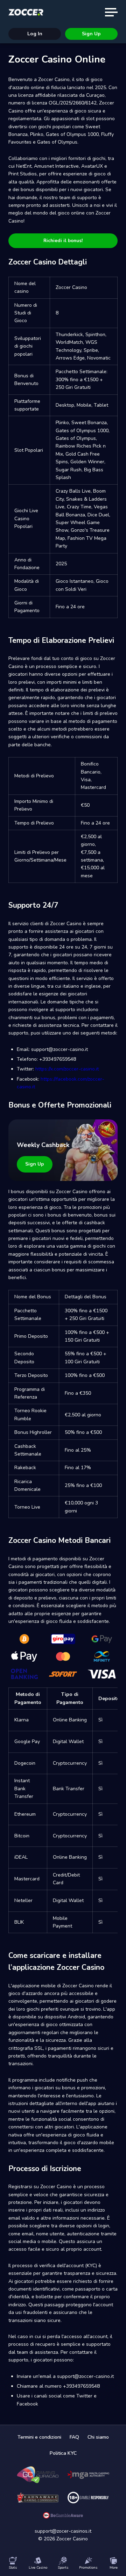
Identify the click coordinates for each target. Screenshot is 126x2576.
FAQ (74, 2437)
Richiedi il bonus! (63, 241)
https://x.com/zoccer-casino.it (67, 1069)
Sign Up (91, 34)
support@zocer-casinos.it (63, 2531)
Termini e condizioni (39, 2437)
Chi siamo (98, 2437)
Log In (35, 34)
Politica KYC (63, 2453)
